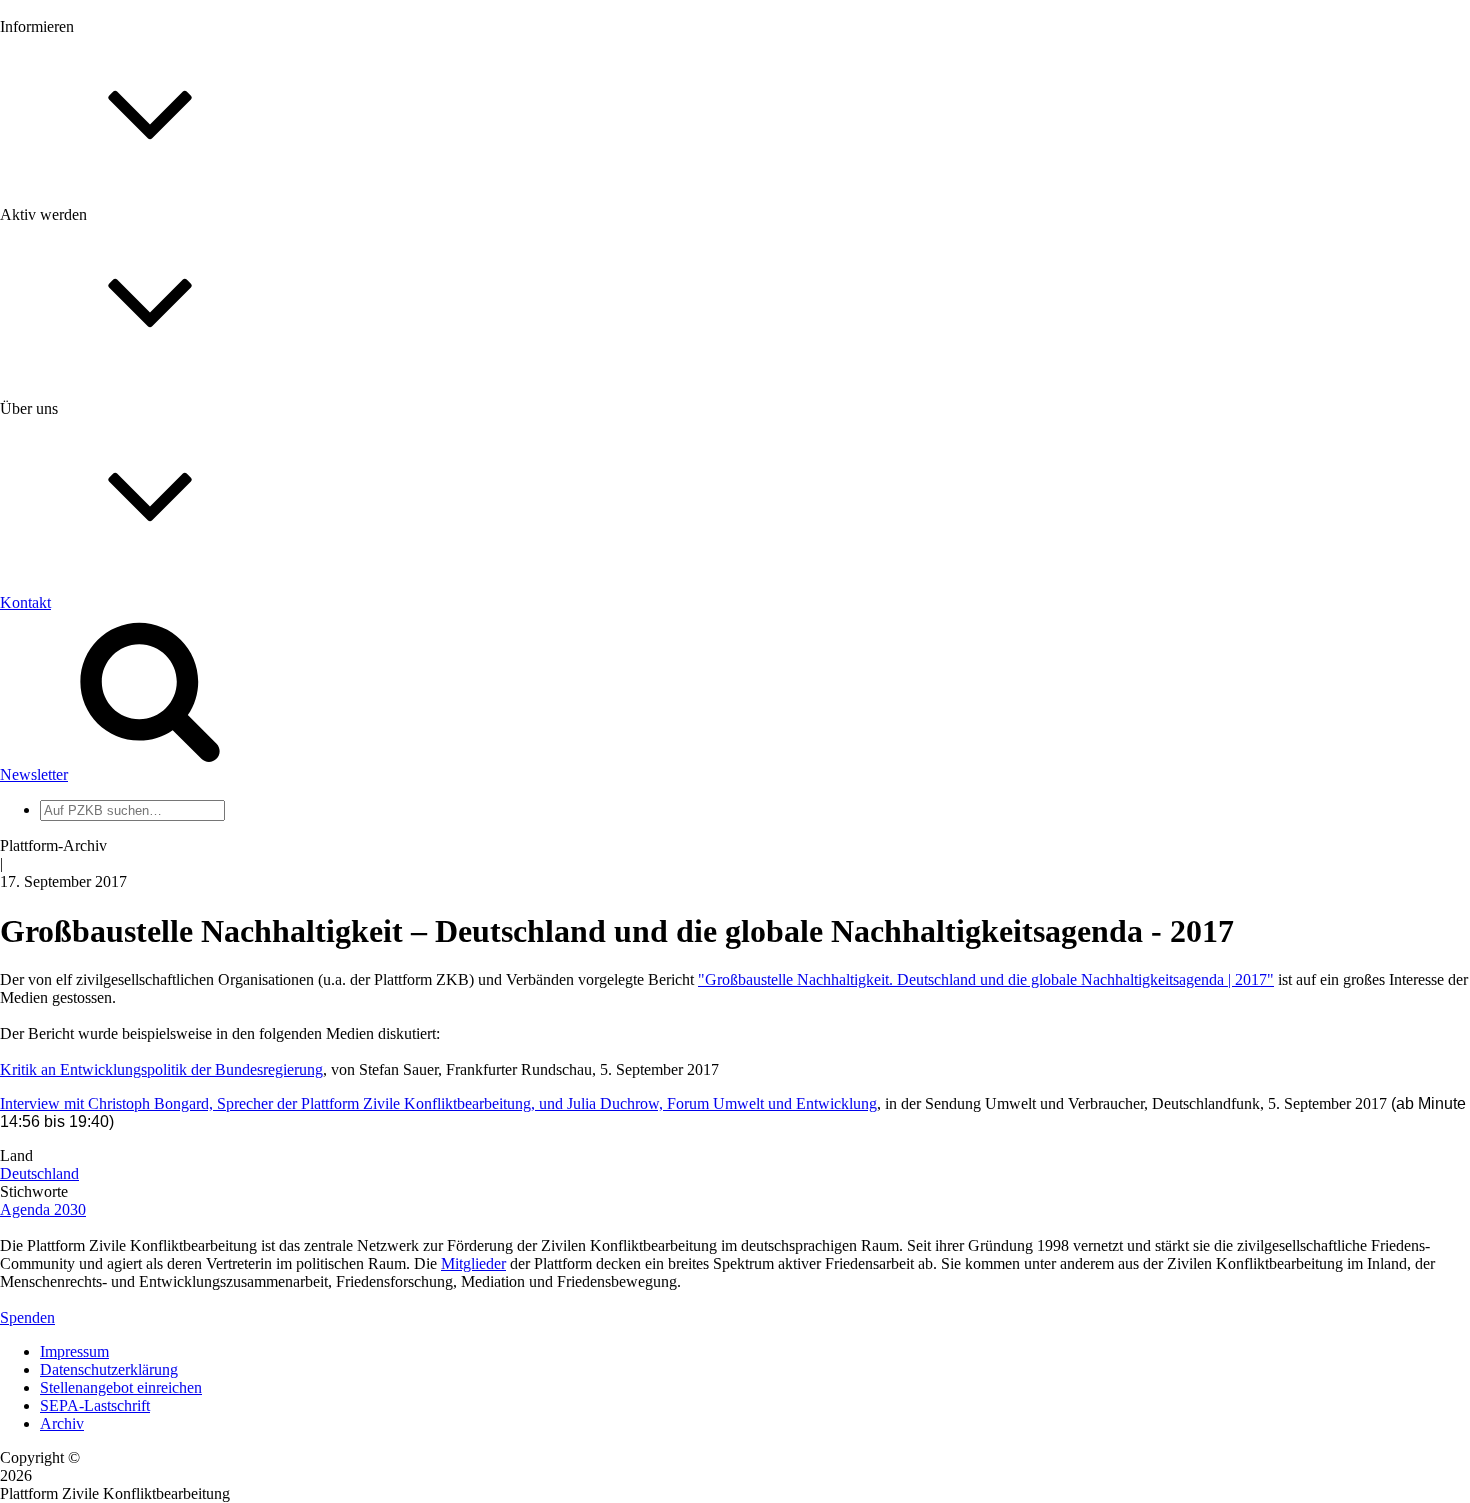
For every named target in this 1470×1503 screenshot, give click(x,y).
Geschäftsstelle (87, 773)
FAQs (59, 500)
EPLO (60, 959)
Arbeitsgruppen (89, 845)
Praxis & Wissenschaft (110, 579)
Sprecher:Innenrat (96, 791)
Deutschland (39, 1173)
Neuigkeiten (78, 214)
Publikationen (83, 322)
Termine (66, 268)
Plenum (64, 827)
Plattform (69, 232)
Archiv (62, 1423)
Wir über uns (80, 641)
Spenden (27, 1317)
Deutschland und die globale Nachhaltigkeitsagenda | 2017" (1083, 979)
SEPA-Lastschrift (95, 1405)
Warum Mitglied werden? (120, 464)
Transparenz (78, 677)
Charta (61, 659)
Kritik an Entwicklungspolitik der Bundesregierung (161, 1069)
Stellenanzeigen (89, 304)
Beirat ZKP (76, 941)
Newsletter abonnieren (111, 250)
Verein (60, 809)
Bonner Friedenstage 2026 (123, 286)
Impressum (74, 1351)
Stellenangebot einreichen (121, 1387)
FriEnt (60, 923)
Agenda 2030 (43, 1209)
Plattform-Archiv (93, 356)
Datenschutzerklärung (109, 1369)
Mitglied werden (92, 446)
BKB (57, 977)
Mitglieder (72, 482)
